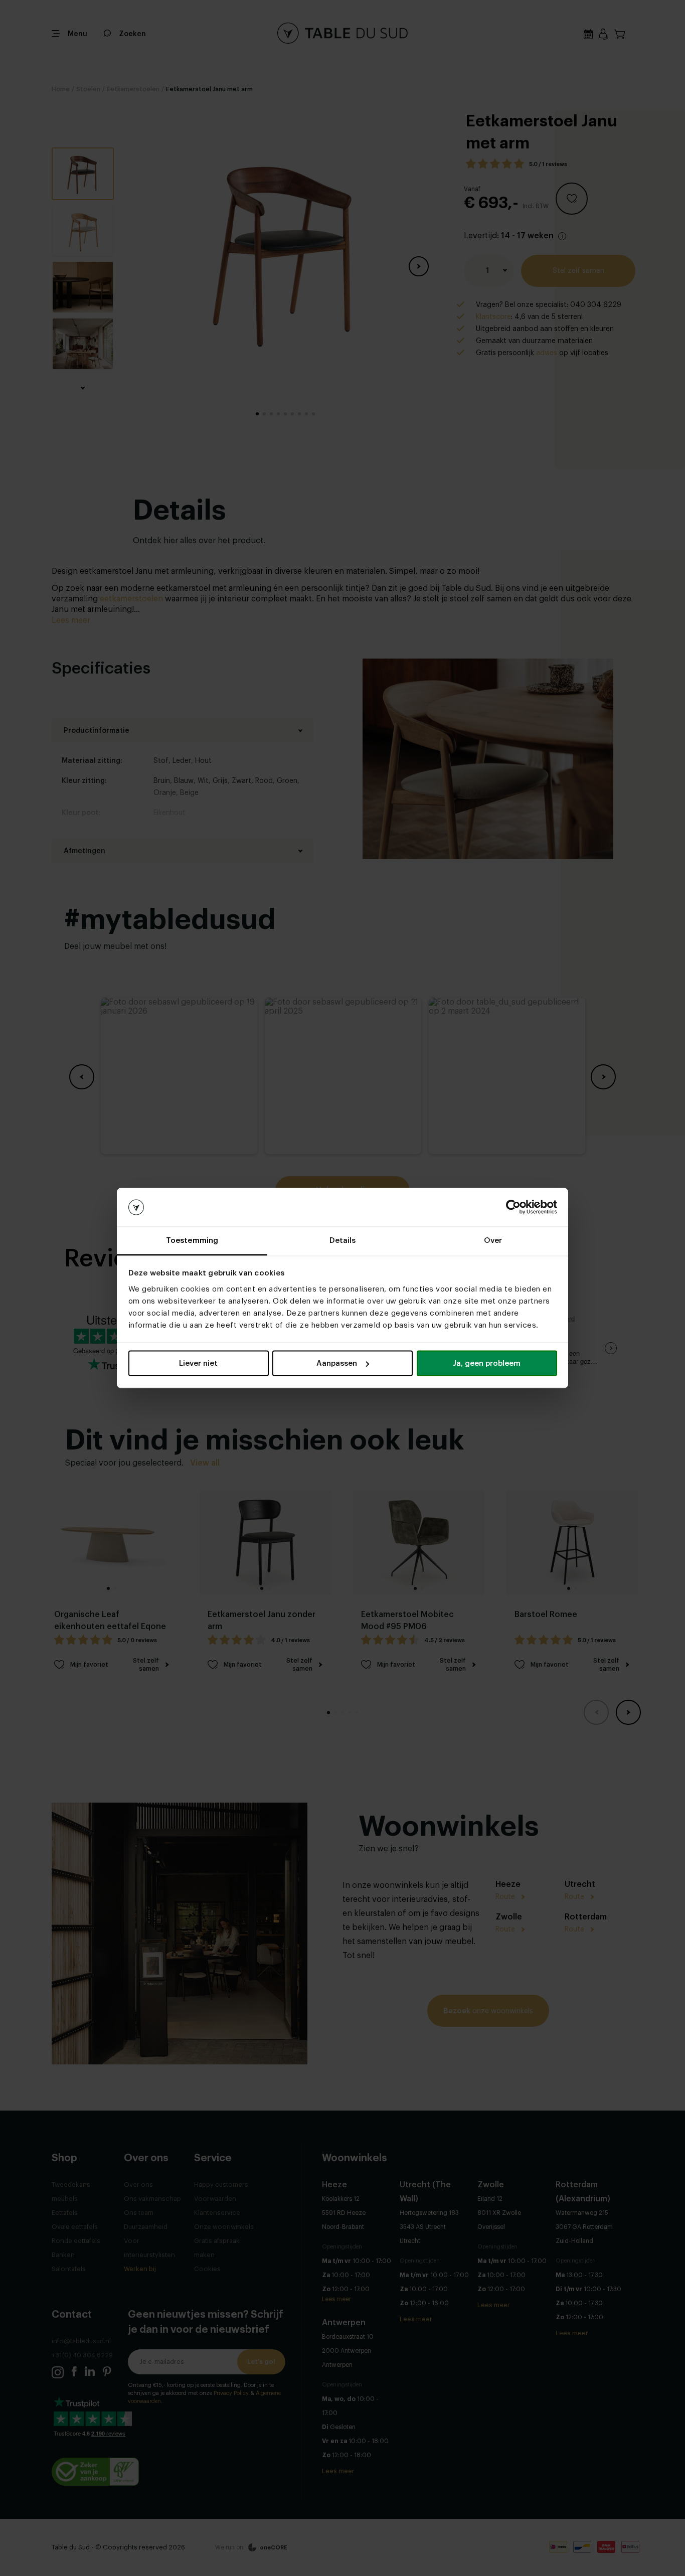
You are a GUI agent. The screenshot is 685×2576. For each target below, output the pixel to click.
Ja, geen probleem (487, 1363)
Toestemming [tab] (192, 1240)
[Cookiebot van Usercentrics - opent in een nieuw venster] (513, 1207)
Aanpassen (337, 1363)
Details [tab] (343, 1240)
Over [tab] (493, 1240)
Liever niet (198, 1363)
